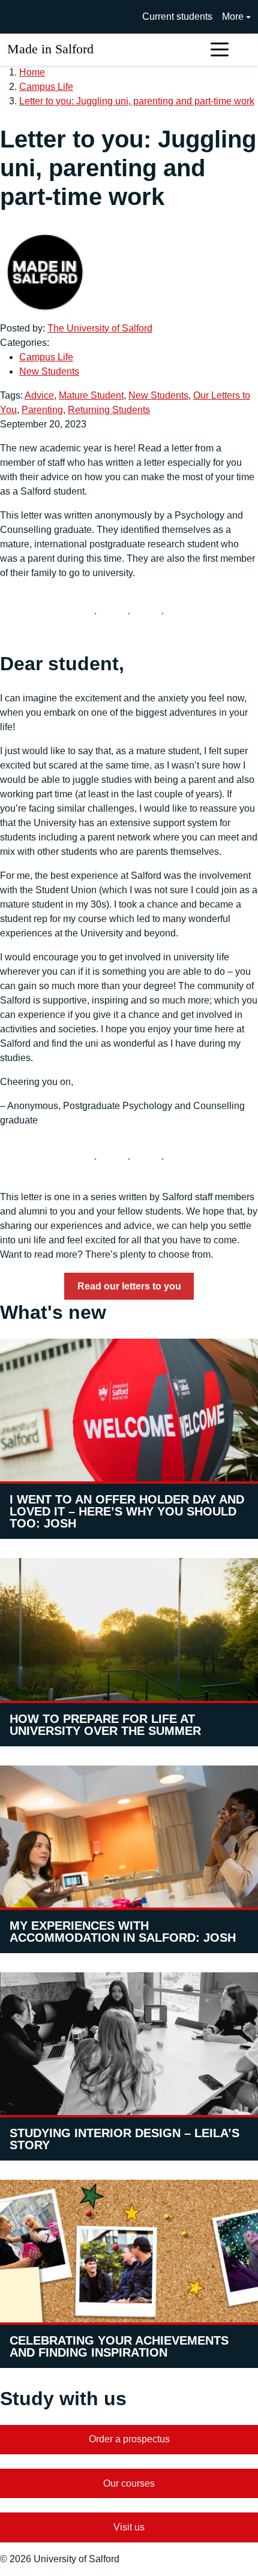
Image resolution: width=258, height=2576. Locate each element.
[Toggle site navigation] (220, 49)
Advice (39, 395)
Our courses (129, 2483)
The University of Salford (100, 328)
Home (32, 72)
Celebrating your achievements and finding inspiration (119, 2346)
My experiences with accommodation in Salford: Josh (123, 1932)
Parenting (42, 410)
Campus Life (46, 87)
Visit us (129, 2527)
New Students (49, 371)
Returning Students (109, 410)
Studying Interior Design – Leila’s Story (124, 2139)
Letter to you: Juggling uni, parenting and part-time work (137, 101)
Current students (177, 16)
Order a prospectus (129, 2439)
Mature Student (91, 395)
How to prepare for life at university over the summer (105, 1725)
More (233, 16)
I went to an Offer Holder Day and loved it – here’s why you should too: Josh (127, 1511)
